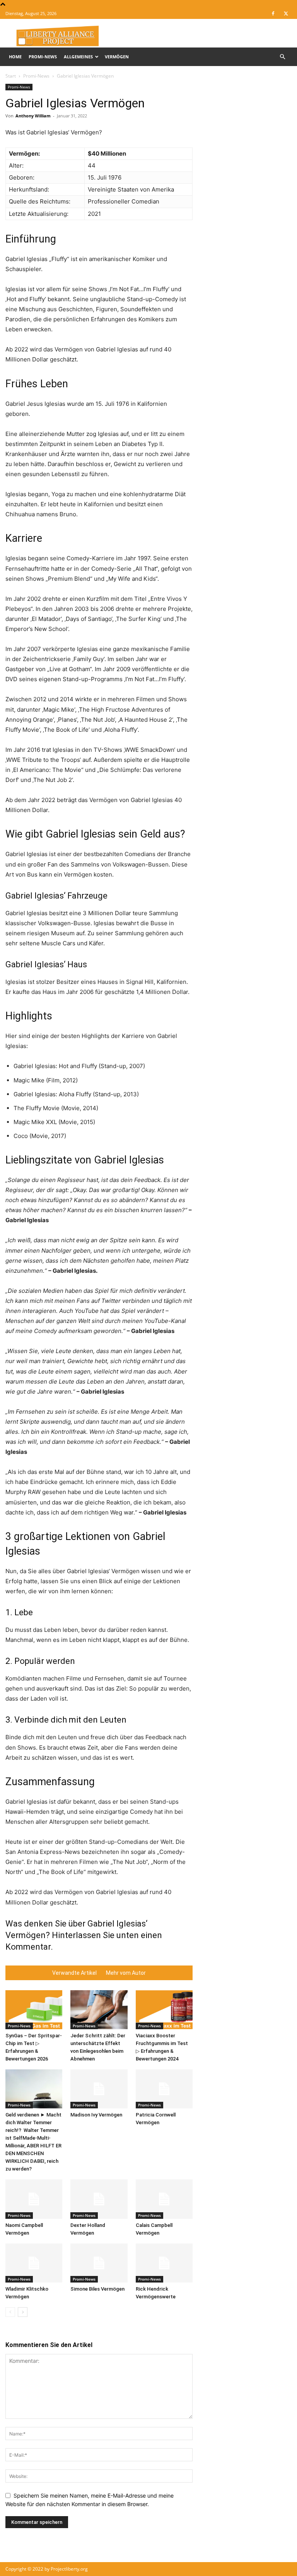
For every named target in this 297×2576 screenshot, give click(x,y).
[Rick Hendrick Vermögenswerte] (164, 2263)
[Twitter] (286, 14)
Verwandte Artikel (74, 1973)
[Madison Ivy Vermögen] (99, 2089)
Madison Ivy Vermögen (96, 2115)
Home (15, 57)
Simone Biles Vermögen (97, 2289)
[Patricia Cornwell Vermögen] (164, 2089)
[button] (282, 57)
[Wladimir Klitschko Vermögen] (34, 2263)
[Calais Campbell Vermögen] (164, 2199)
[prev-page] (10, 2312)
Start (11, 76)
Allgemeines (78, 57)
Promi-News (43, 57)
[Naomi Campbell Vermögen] (34, 2199)
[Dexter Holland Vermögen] (99, 2199)
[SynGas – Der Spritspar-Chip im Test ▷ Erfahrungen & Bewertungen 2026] (34, 2010)
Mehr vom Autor (126, 1973)
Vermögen (117, 57)
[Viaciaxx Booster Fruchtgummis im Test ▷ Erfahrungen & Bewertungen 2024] (164, 2010)
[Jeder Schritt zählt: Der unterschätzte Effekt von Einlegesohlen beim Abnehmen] (99, 2010)
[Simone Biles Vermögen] (99, 2263)
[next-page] (23, 2312)
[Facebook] (273, 14)
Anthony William (33, 116)
